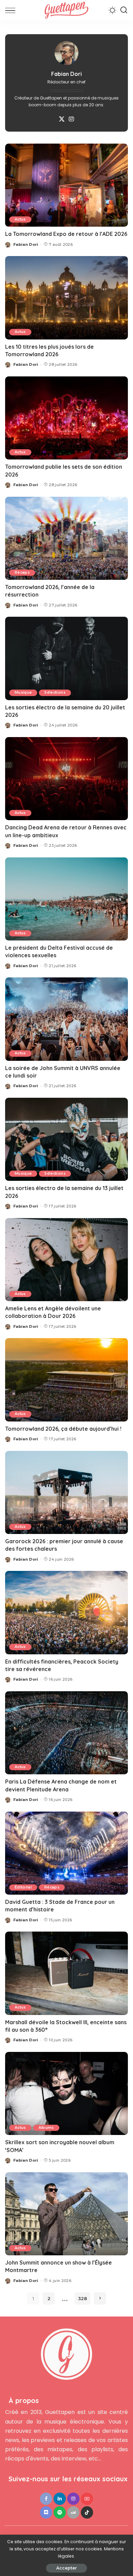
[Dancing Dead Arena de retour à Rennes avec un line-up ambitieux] (66, 779)
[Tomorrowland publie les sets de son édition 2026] (66, 418)
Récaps (22, 572)
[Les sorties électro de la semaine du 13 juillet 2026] (66, 1139)
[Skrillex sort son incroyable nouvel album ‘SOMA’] (66, 2093)
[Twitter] (62, 119)
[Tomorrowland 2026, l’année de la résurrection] (66, 538)
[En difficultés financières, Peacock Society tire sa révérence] (66, 1612)
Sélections (55, 692)
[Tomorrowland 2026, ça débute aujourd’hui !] (66, 1380)
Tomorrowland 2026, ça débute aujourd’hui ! (63, 1429)
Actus (20, 219)
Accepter (66, 2568)
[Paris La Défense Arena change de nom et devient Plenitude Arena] (66, 1733)
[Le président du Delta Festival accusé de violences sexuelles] (66, 899)
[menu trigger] (12, 10)
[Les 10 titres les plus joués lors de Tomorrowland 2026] (66, 298)
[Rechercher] (124, 10)
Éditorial (23, 1887)
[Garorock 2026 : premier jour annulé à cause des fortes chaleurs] (66, 1492)
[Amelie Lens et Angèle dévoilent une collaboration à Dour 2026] (66, 1260)
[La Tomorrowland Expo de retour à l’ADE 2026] (66, 185)
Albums (46, 2128)
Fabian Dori (26, 244)
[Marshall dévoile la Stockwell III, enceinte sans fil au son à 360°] (66, 1973)
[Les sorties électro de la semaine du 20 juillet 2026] (66, 658)
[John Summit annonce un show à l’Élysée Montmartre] (66, 2214)
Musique (23, 692)
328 (83, 2298)
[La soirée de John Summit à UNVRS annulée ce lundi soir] (66, 1019)
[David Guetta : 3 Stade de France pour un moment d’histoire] (66, 1853)
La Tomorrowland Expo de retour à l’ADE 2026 (66, 234)
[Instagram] (71, 119)
